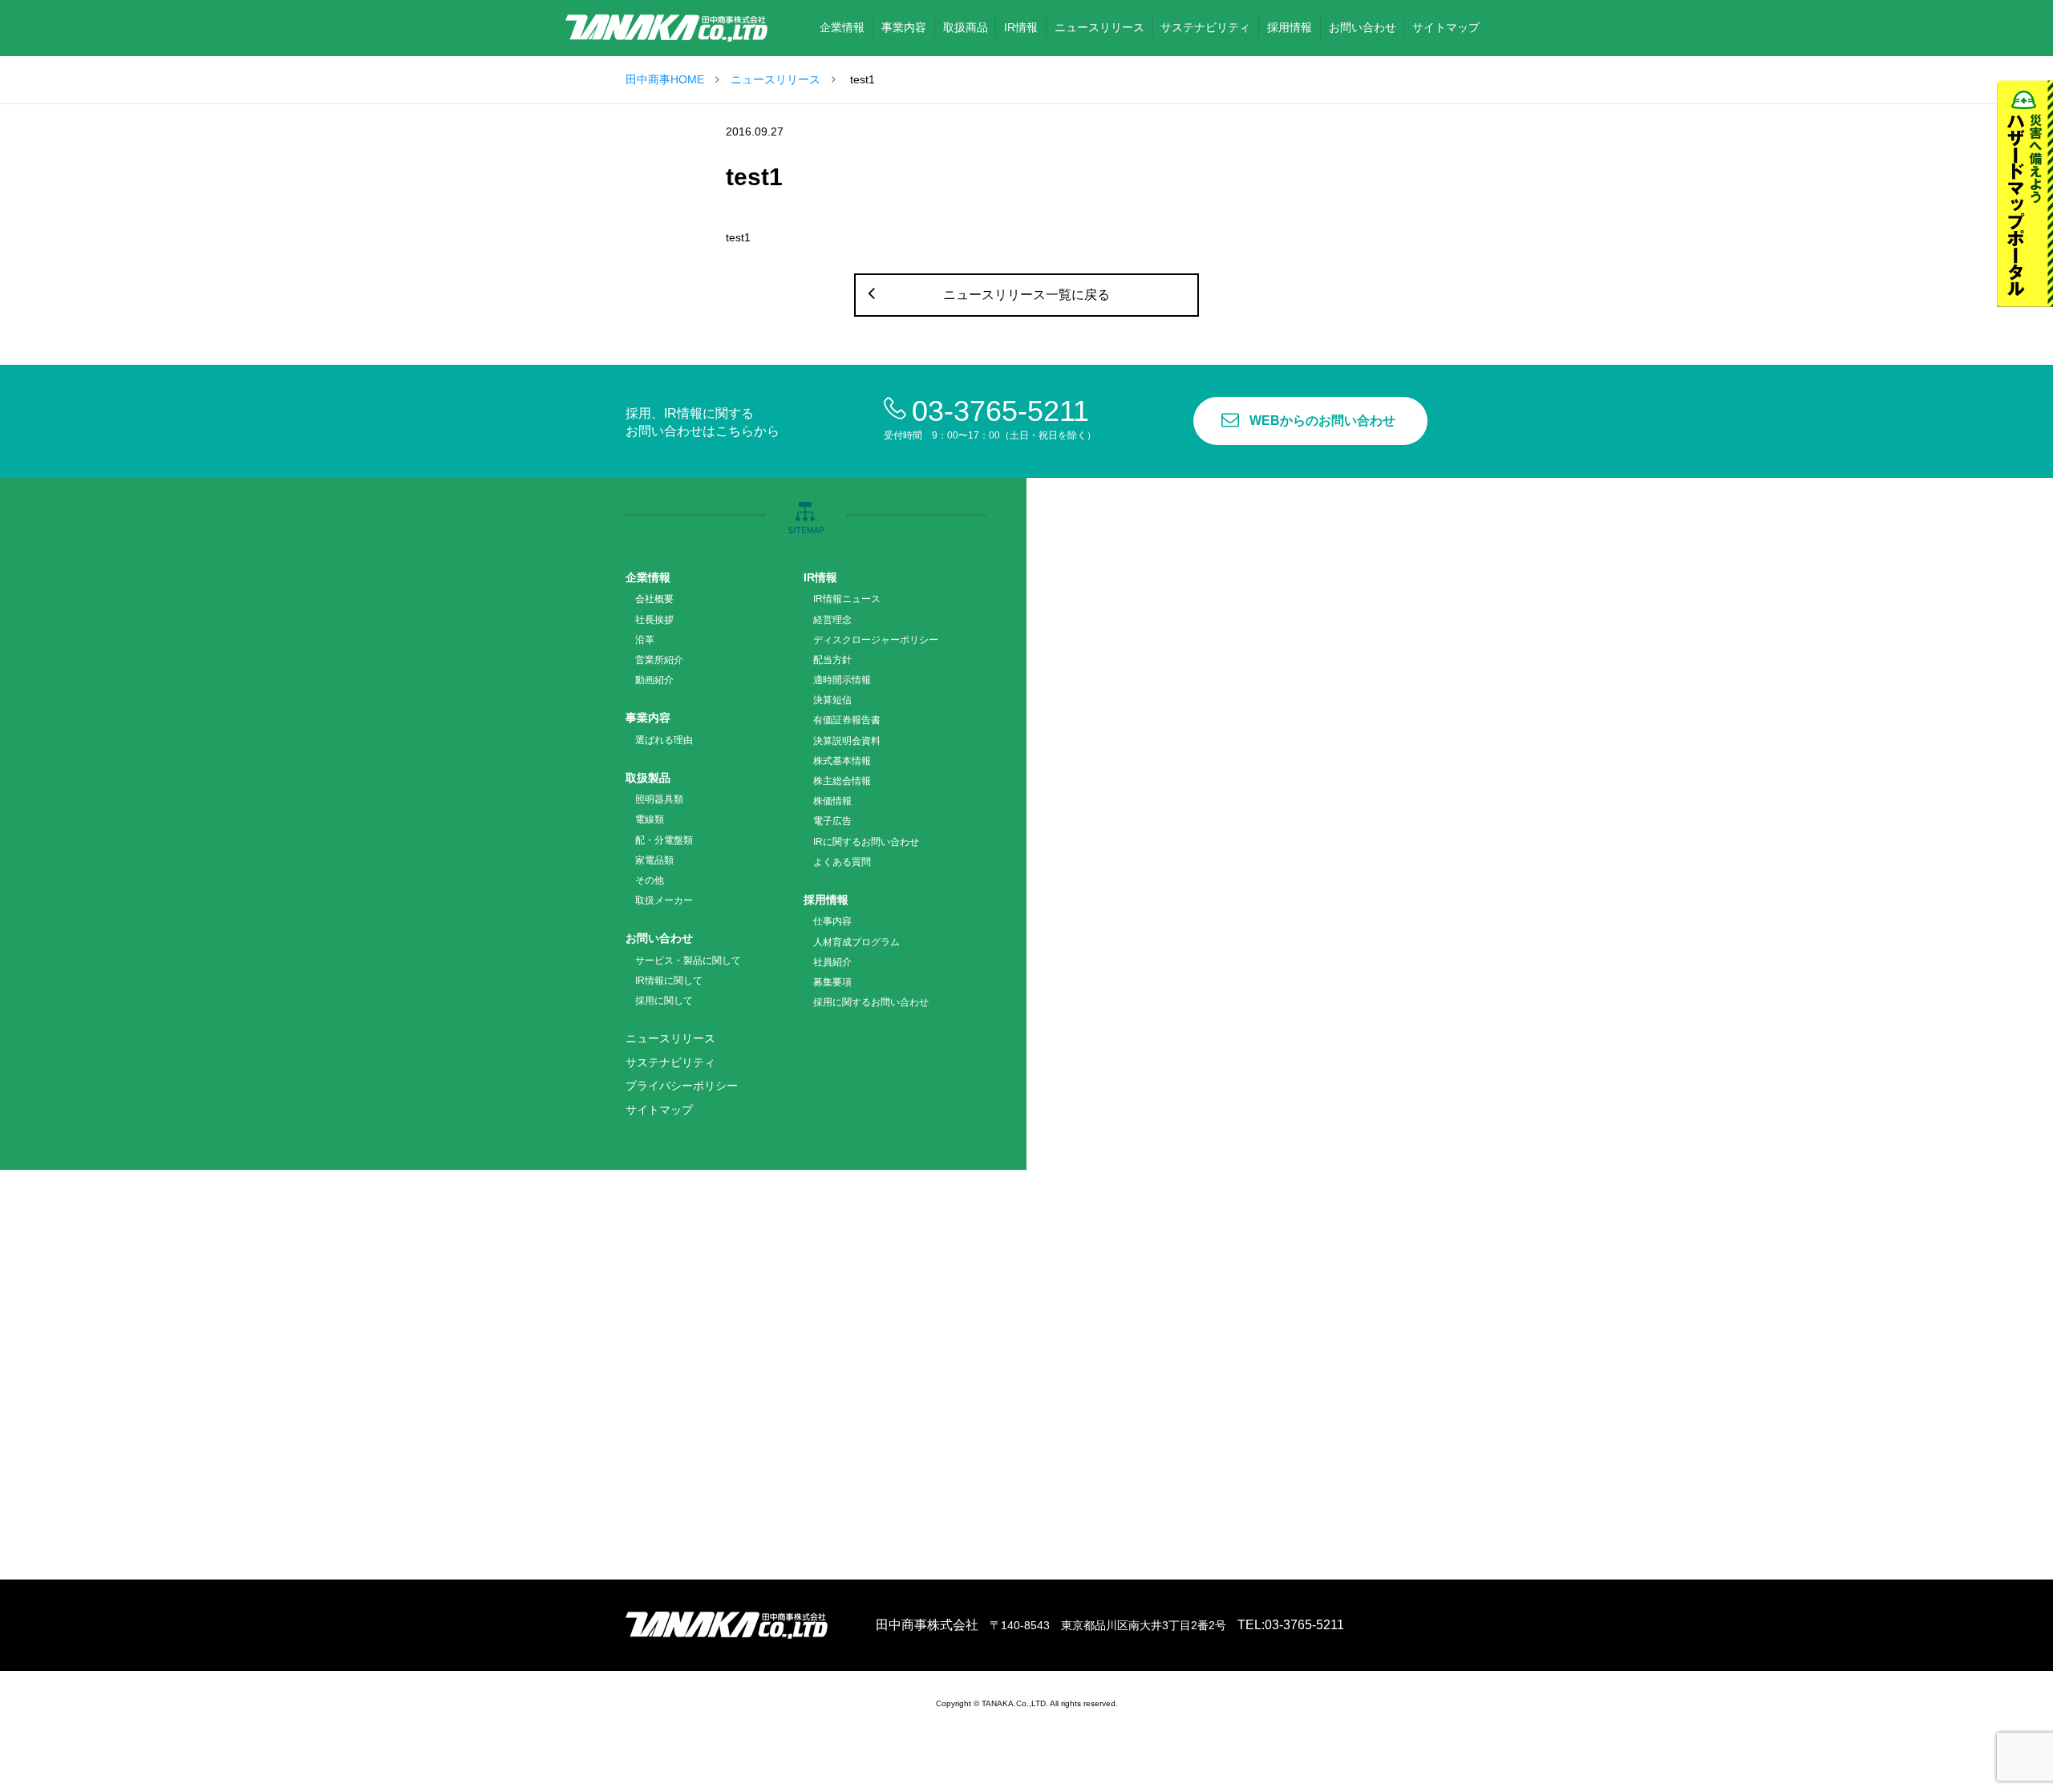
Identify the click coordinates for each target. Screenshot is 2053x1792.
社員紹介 (832, 962)
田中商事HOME (665, 79)
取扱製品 (648, 778)
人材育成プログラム (856, 942)
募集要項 (832, 982)
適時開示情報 (842, 680)
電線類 (650, 819)
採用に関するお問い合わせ (871, 1002)
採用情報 (826, 900)
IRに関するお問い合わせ (866, 842)
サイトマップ (659, 1110)
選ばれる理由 (664, 740)
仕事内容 (832, 921)
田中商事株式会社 (666, 28)
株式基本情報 (842, 761)
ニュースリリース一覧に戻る (1026, 295)
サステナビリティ (670, 1062)
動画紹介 (654, 680)
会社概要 (654, 599)
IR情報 (820, 577)
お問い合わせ (659, 938)
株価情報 (832, 801)
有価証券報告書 (847, 720)
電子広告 (832, 821)
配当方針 (832, 660)
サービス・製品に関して (688, 961)
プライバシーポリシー (682, 1086)
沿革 (645, 640)
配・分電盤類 (664, 840)
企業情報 (648, 577)
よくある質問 (842, 862)
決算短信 (832, 700)
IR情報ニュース (847, 599)
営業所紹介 (659, 660)
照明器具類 (659, 799)
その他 (650, 880)
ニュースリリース (775, 79)
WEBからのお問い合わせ (1322, 421)
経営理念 (832, 620)
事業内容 (648, 718)
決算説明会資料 (847, 741)
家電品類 (654, 860)
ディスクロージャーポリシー (876, 640)
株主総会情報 (842, 781)
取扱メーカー (664, 900)
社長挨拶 (654, 620)
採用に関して (664, 1001)
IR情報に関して (669, 981)
